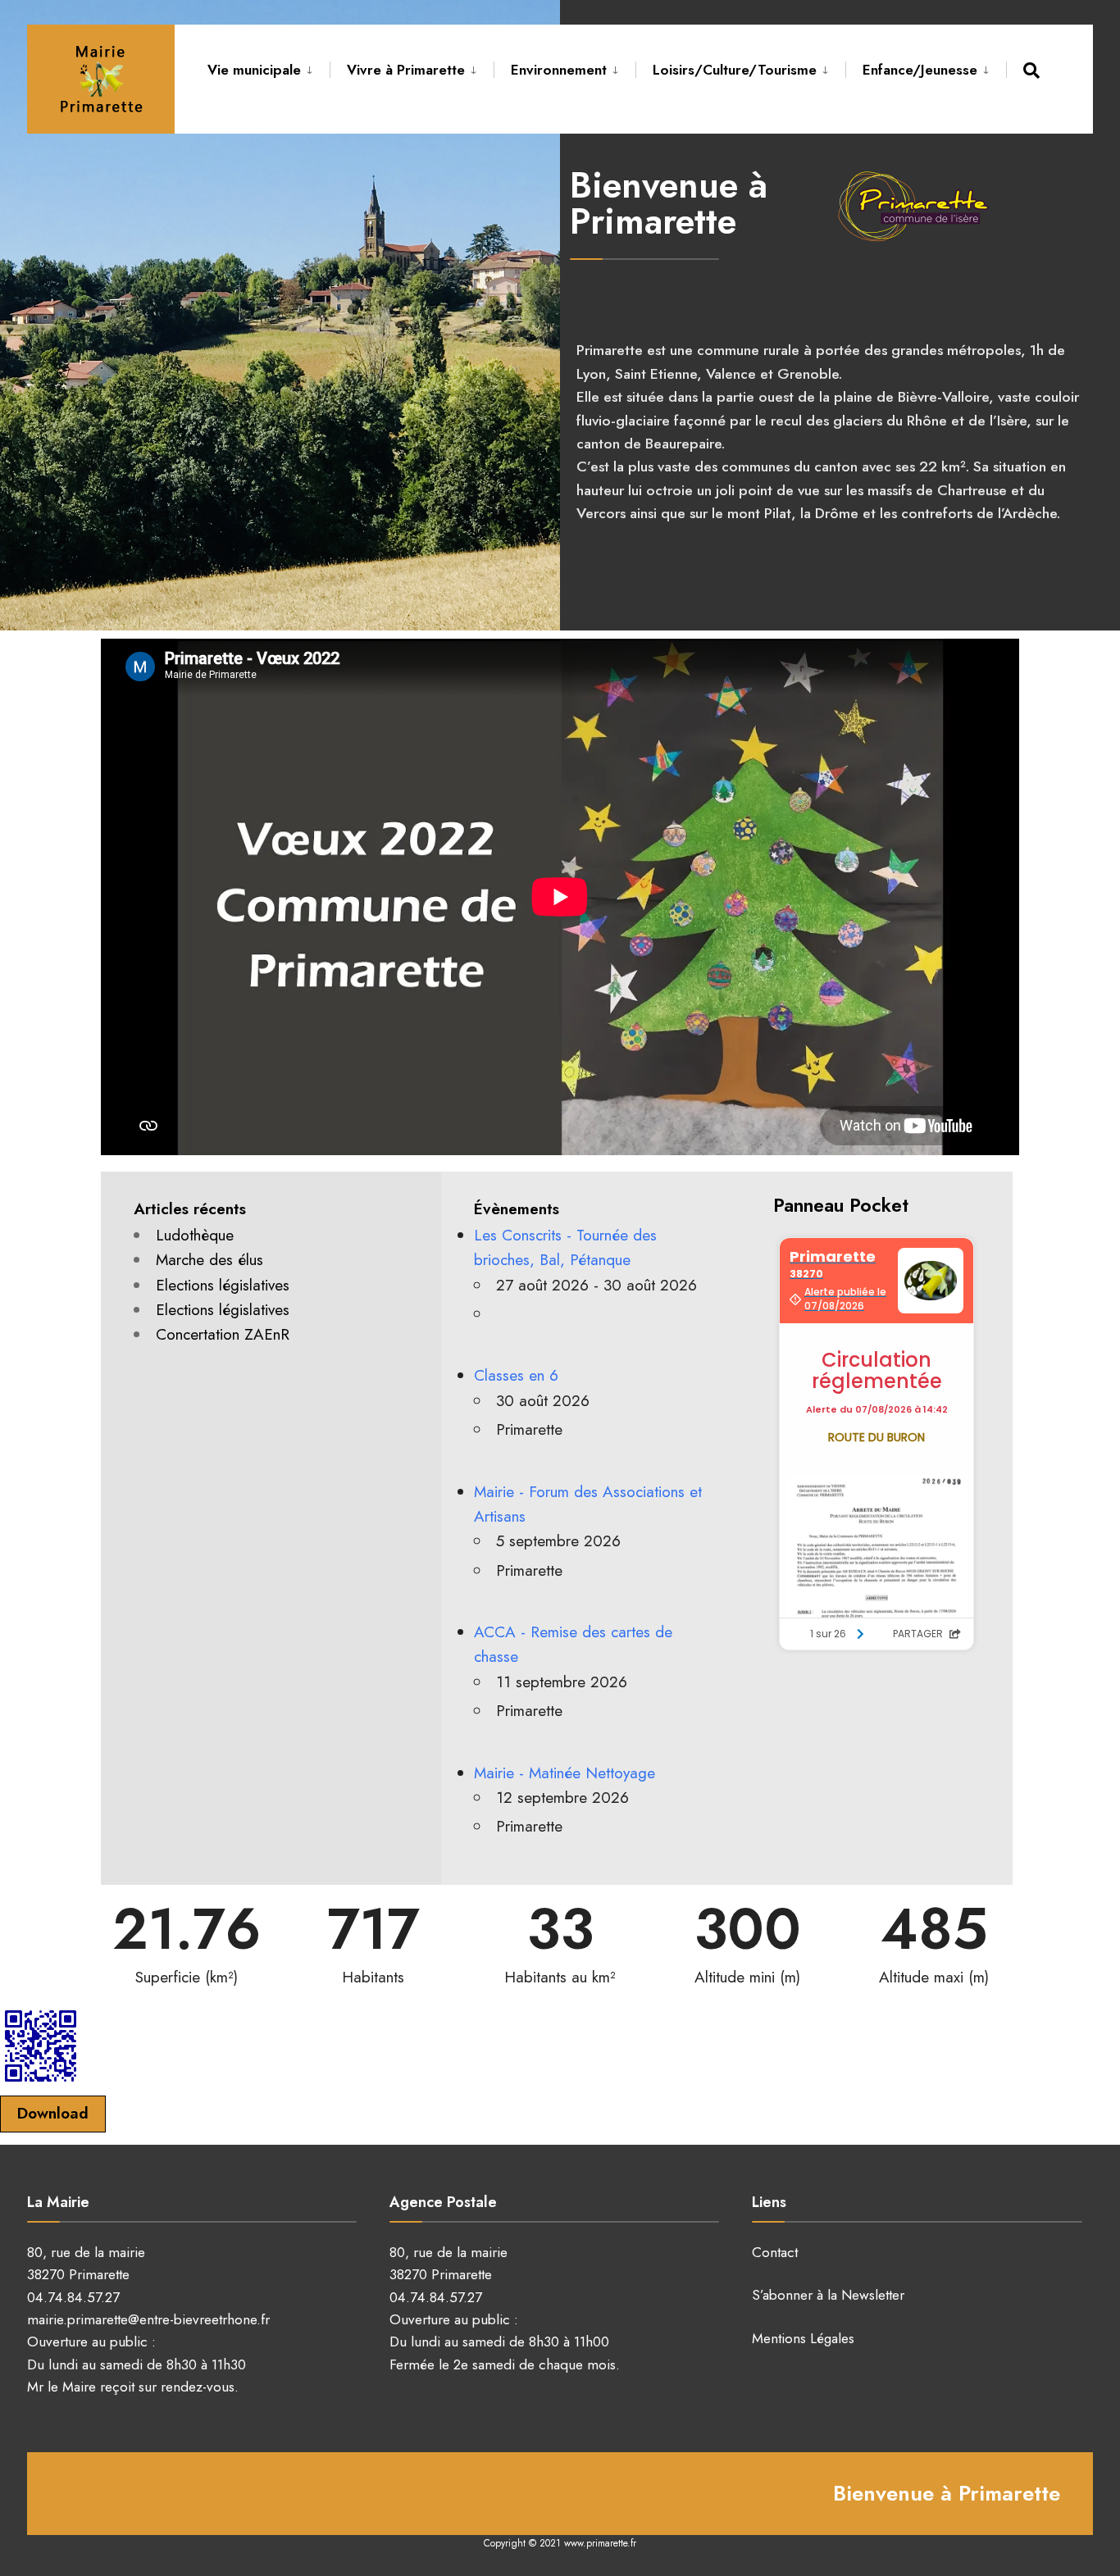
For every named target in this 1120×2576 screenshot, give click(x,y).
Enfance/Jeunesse (920, 70)
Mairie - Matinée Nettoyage (565, 1773)
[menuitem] (269, 67)
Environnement (559, 70)
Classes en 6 (516, 1375)
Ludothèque (195, 1235)
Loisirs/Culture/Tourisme (735, 70)
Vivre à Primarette (406, 70)
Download (53, 2113)
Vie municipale (254, 70)
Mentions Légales (803, 2338)
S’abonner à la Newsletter (828, 2295)
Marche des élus (209, 1260)
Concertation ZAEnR (223, 1334)
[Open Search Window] (1034, 70)
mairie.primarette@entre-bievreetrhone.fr (148, 2319)
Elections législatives (223, 1285)
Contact (775, 2252)
